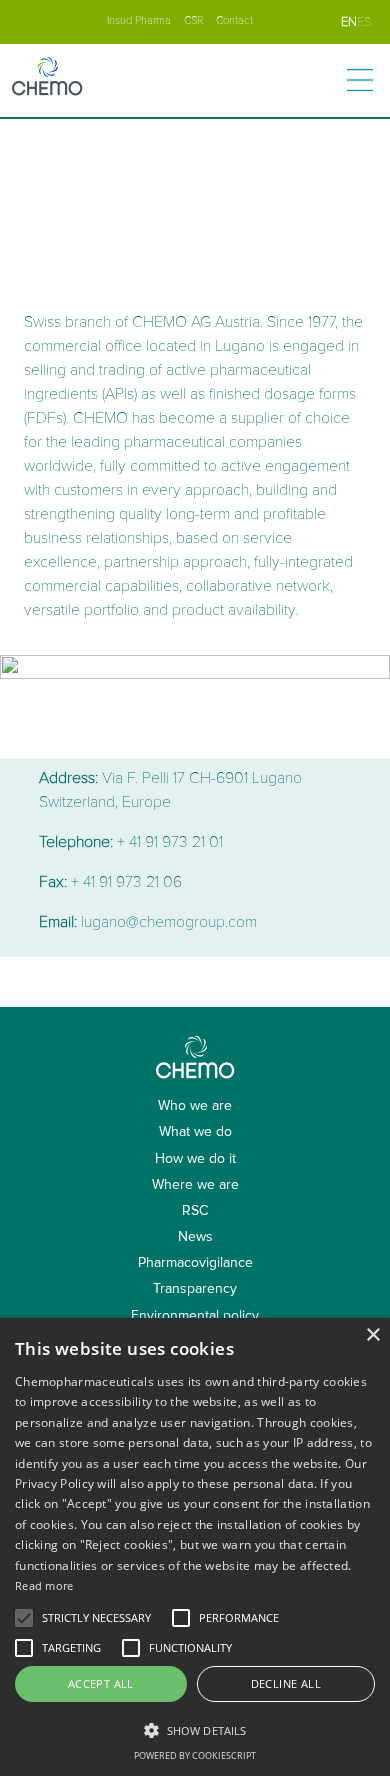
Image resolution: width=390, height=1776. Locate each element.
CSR (193, 20)
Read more (44, 1585)
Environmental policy (195, 1315)
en (349, 22)
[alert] (195, 1547)
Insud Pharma (139, 20)
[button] (195, 1730)
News (195, 1236)
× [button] (372, 1335)
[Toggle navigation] (360, 80)
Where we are (195, 1184)
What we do (195, 1131)
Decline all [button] (286, 1683)
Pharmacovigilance (195, 1262)
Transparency (195, 1288)
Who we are (195, 1105)
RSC (195, 1210)
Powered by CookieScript (195, 1755)
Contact (234, 20)
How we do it (195, 1158)
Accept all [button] (101, 1683)
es (364, 22)
